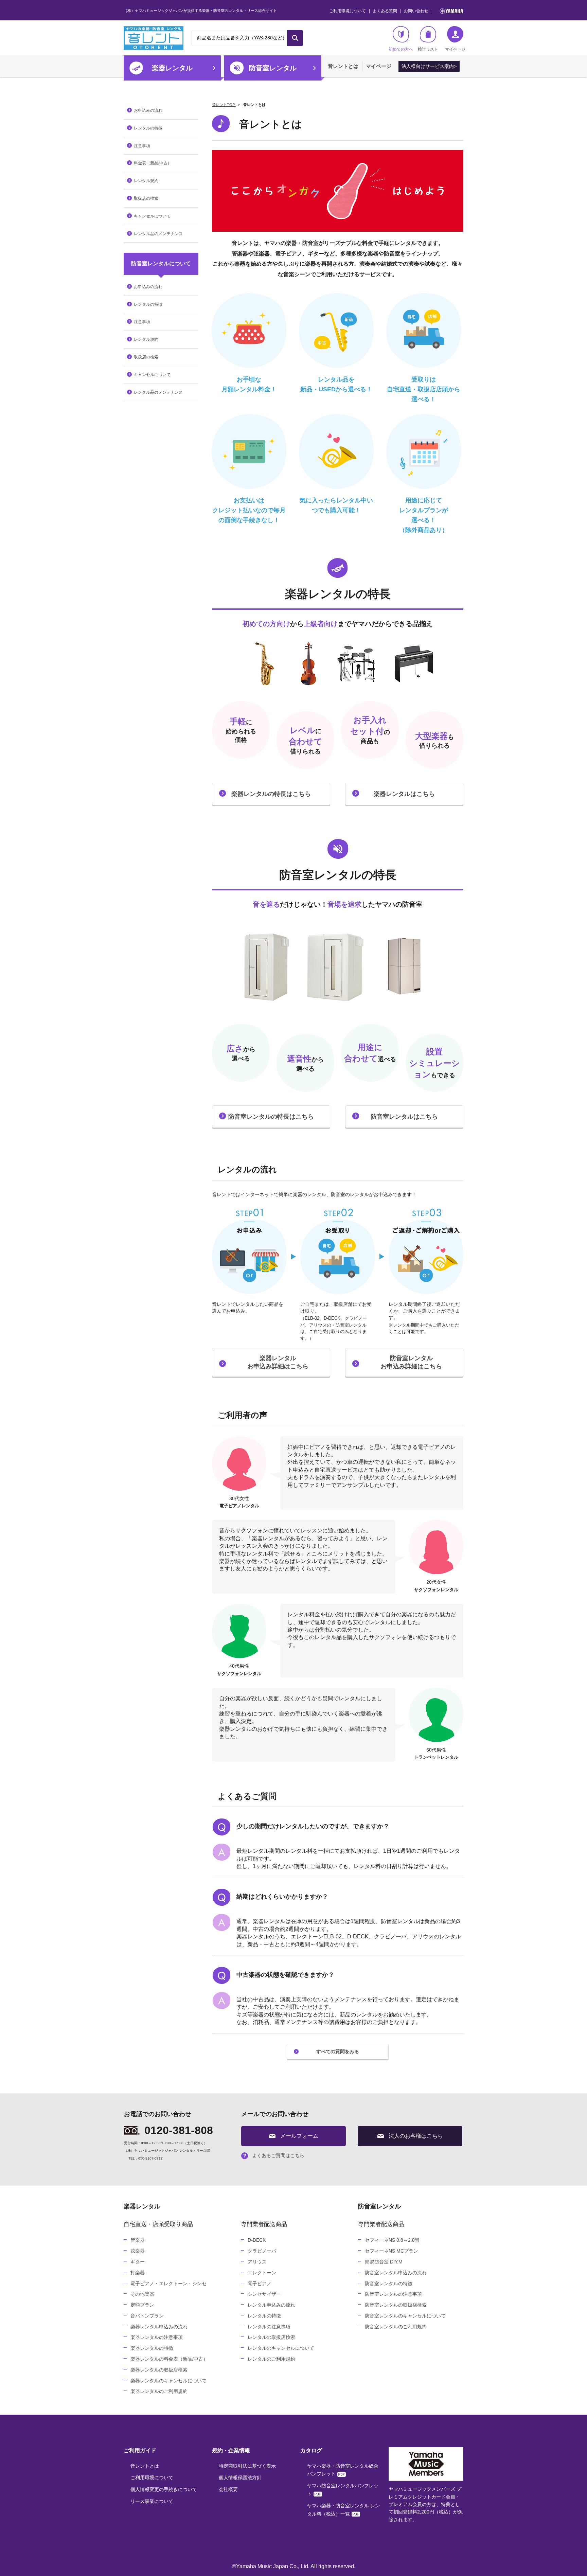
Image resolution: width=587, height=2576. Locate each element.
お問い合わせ (416, 11)
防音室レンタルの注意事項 (393, 2294)
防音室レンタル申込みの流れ (396, 2273)
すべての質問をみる (338, 2051)
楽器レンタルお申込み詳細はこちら (278, 1362)
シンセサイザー (264, 2294)
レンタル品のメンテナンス (158, 234)
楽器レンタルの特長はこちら (271, 794)
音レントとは (343, 66)
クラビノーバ (262, 2251)
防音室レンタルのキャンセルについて (405, 2316)
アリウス (257, 2262)
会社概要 (228, 2489)
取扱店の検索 (146, 198)
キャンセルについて (152, 216)
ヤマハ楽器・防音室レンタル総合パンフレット (343, 2470)
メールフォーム (299, 2136)
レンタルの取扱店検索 (271, 2337)
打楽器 (138, 2273)
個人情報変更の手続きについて (164, 2489)
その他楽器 (142, 2294)
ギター (138, 2262)
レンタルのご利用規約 (271, 2359)
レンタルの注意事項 (269, 2327)
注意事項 (142, 146)
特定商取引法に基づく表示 (247, 2466)
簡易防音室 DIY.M (384, 2262)
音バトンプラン (147, 2316)
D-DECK (257, 2240)
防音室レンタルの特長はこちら (271, 1117)
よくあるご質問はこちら (278, 2155)
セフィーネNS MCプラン (392, 2251)
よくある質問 (385, 11)
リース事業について (152, 2501)
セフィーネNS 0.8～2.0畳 (392, 2240)
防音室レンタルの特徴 (389, 2284)
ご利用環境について (348, 11)
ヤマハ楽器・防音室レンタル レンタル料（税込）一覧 (343, 2510)
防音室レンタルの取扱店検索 (396, 2305)
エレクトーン (262, 2273)
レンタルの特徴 (148, 128)
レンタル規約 (146, 181)
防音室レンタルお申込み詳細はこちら (411, 1362)
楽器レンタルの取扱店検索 (159, 2370)
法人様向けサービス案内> (429, 66)
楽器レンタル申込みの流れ (159, 2327)
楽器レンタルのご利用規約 (159, 2391)
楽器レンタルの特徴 (152, 2348)
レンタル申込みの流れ (271, 2305)
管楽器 (138, 2240)
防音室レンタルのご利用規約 (396, 2327)
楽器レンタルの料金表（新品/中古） (169, 2359)
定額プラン (142, 2305)
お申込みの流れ (148, 110)
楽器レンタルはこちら (404, 794)
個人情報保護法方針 (240, 2477)
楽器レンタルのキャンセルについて (168, 2381)
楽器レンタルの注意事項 (157, 2337)
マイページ (379, 66)
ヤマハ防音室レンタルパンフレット (343, 2490)
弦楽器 (138, 2251)
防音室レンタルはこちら (404, 1117)
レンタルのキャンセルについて (281, 2348)
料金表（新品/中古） (153, 163)
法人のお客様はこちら (416, 2136)
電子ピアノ (260, 2284)
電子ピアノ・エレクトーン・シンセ (168, 2284)
